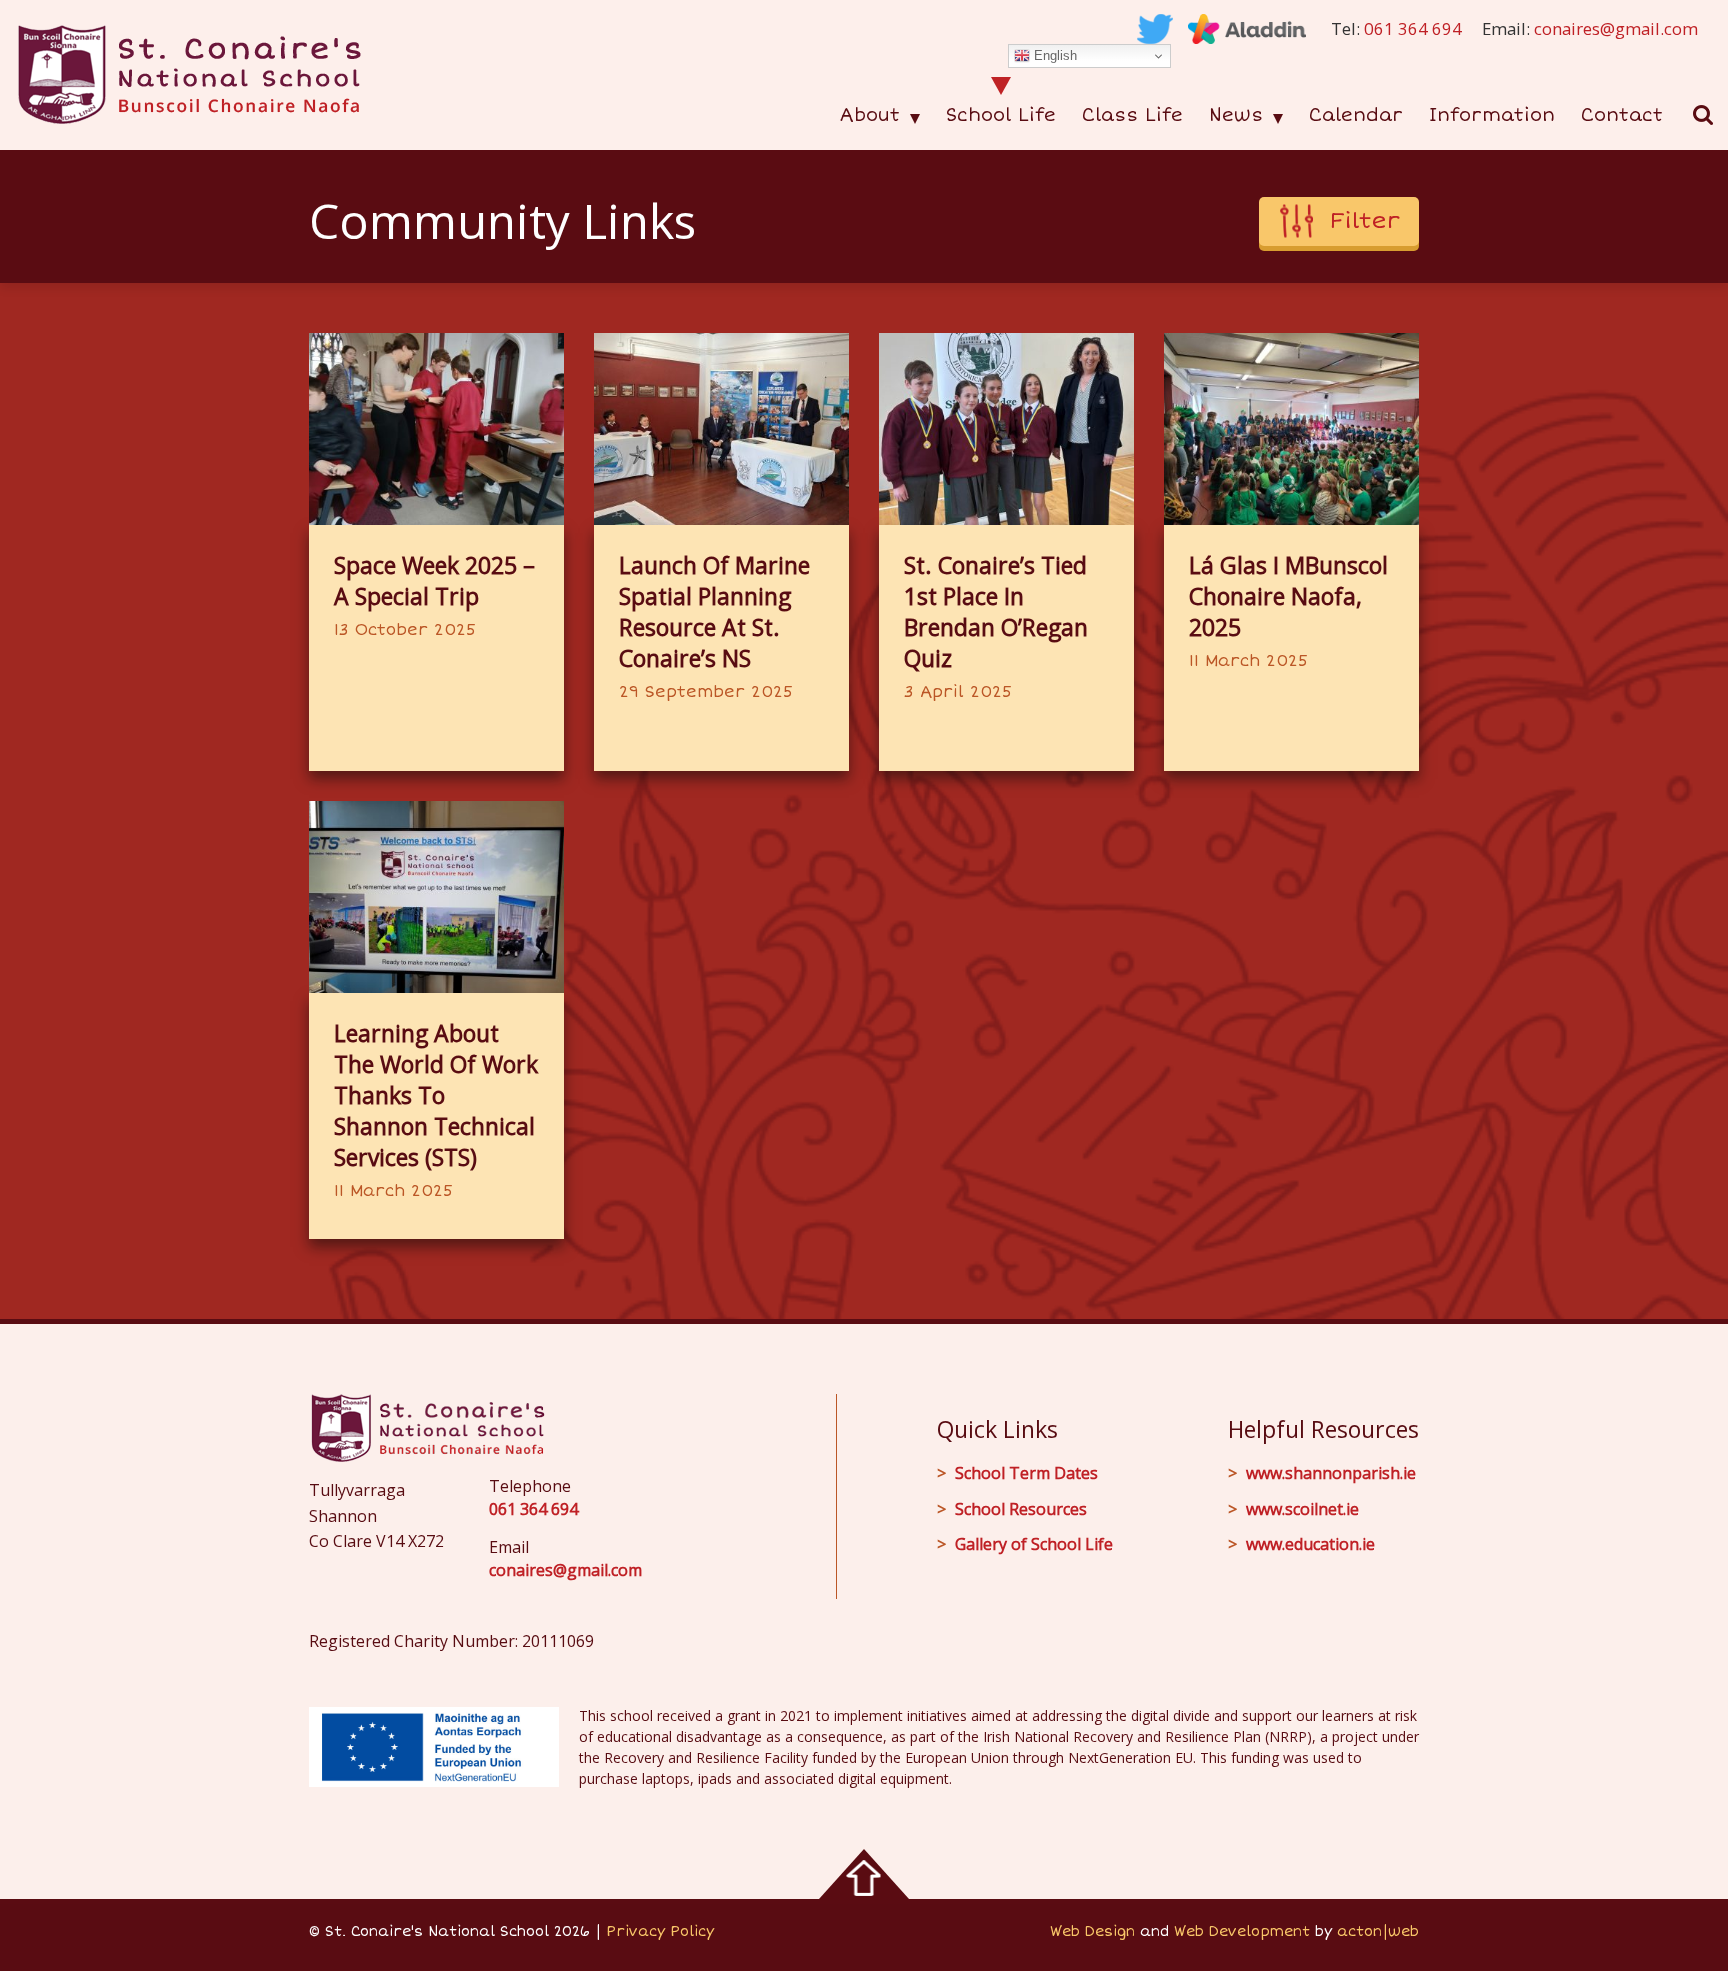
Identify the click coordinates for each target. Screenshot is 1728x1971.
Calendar (1356, 115)
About (869, 115)
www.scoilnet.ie (1302, 1509)
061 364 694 (1413, 28)
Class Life (1132, 115)
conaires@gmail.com (1616, 28)
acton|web (1378, 1931)
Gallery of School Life (1034, 1544)
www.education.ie (1310, 1544)
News (1236, 115)
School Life (1001, 115)
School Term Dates (1026, 1473)
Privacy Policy (660, 1931)
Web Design (1092, 1931)
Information (1492, 115)
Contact (1622, 115)
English (1053, 55)
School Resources (1021, 1509)
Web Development (1242, 1931)
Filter (1365, 221)
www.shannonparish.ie (1331, 1473)
